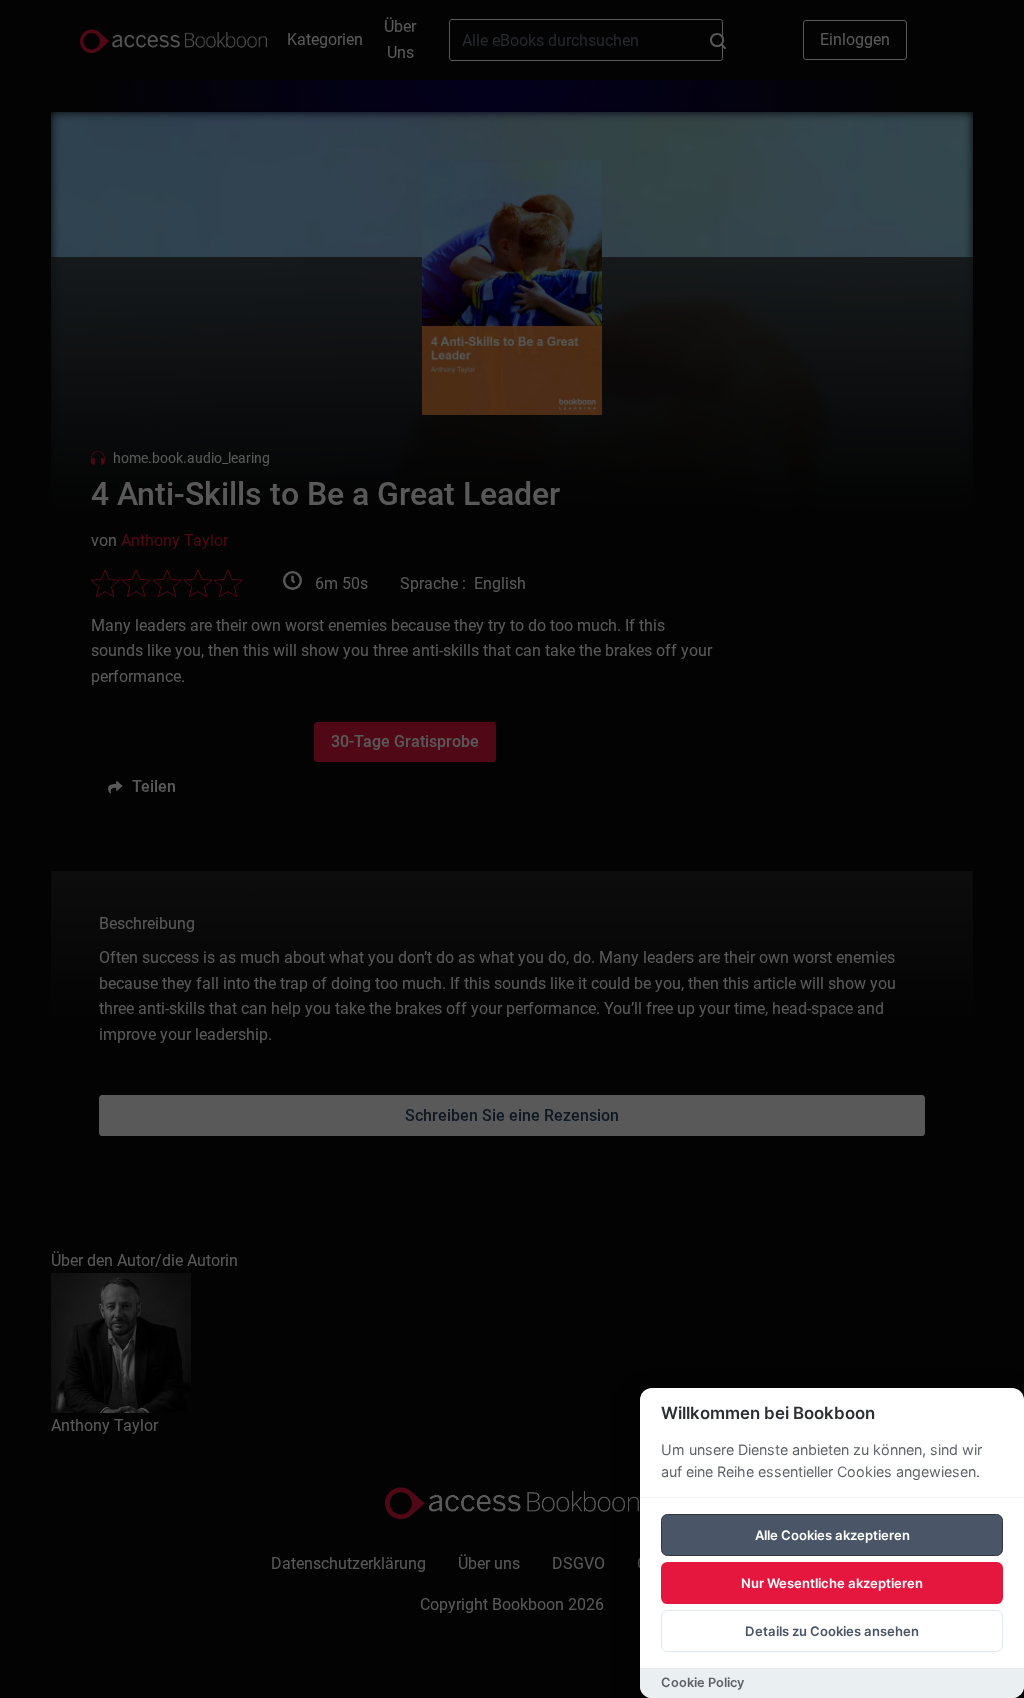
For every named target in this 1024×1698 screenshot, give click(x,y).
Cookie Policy (702, 1682)
